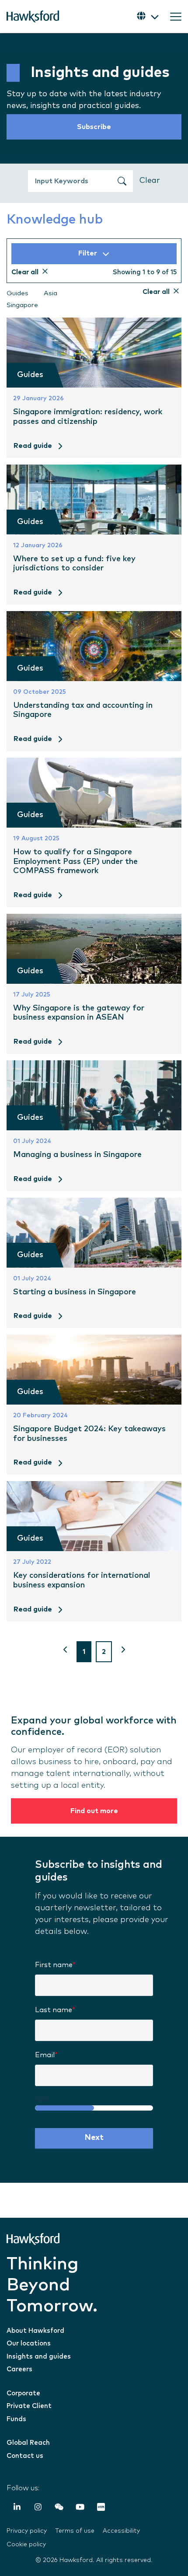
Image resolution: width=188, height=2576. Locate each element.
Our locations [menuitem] (29, 2344)
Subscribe (94, 127)
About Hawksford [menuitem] (35, 2331)
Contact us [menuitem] (25, 2456)
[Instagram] (38, 2508)
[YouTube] (80, 2508)
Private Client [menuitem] (29, 2406)
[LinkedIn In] (17, 2508)
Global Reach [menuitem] (28, 2443)
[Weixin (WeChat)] (59, 2508)
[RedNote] (101, 2508)
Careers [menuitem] (19, 2369)
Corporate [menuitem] (23, 2393)
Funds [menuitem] (16, 2419)
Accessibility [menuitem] (121, 2531)
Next (94, 2138)
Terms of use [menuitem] (75, 2531)
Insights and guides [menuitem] (39, 2357)
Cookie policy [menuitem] (26, 2545)
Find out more (94, 1811)
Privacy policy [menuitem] (27, 2531)
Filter (88, 253)
